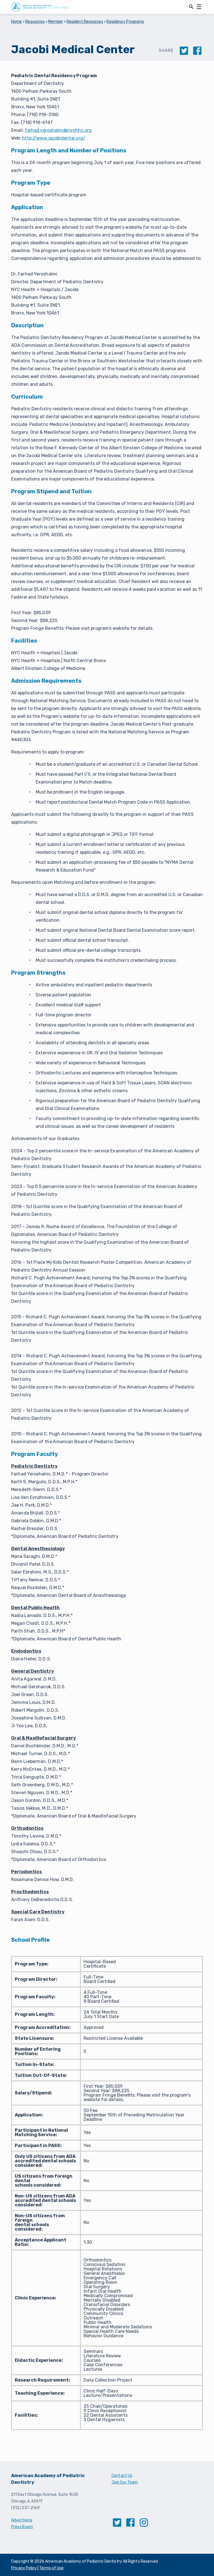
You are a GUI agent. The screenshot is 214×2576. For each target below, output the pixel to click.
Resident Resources (85, 22)
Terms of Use (51, 2568)
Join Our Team (125, 2482)
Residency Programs (125, 22)
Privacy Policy (24, 2568)
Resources (35, 22)
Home (17, 22)
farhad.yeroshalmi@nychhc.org (58, 130)
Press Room (22, 2527)
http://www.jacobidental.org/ (54, 138)
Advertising (22, 2520)
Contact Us (122, 2476)
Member (56, 22)
